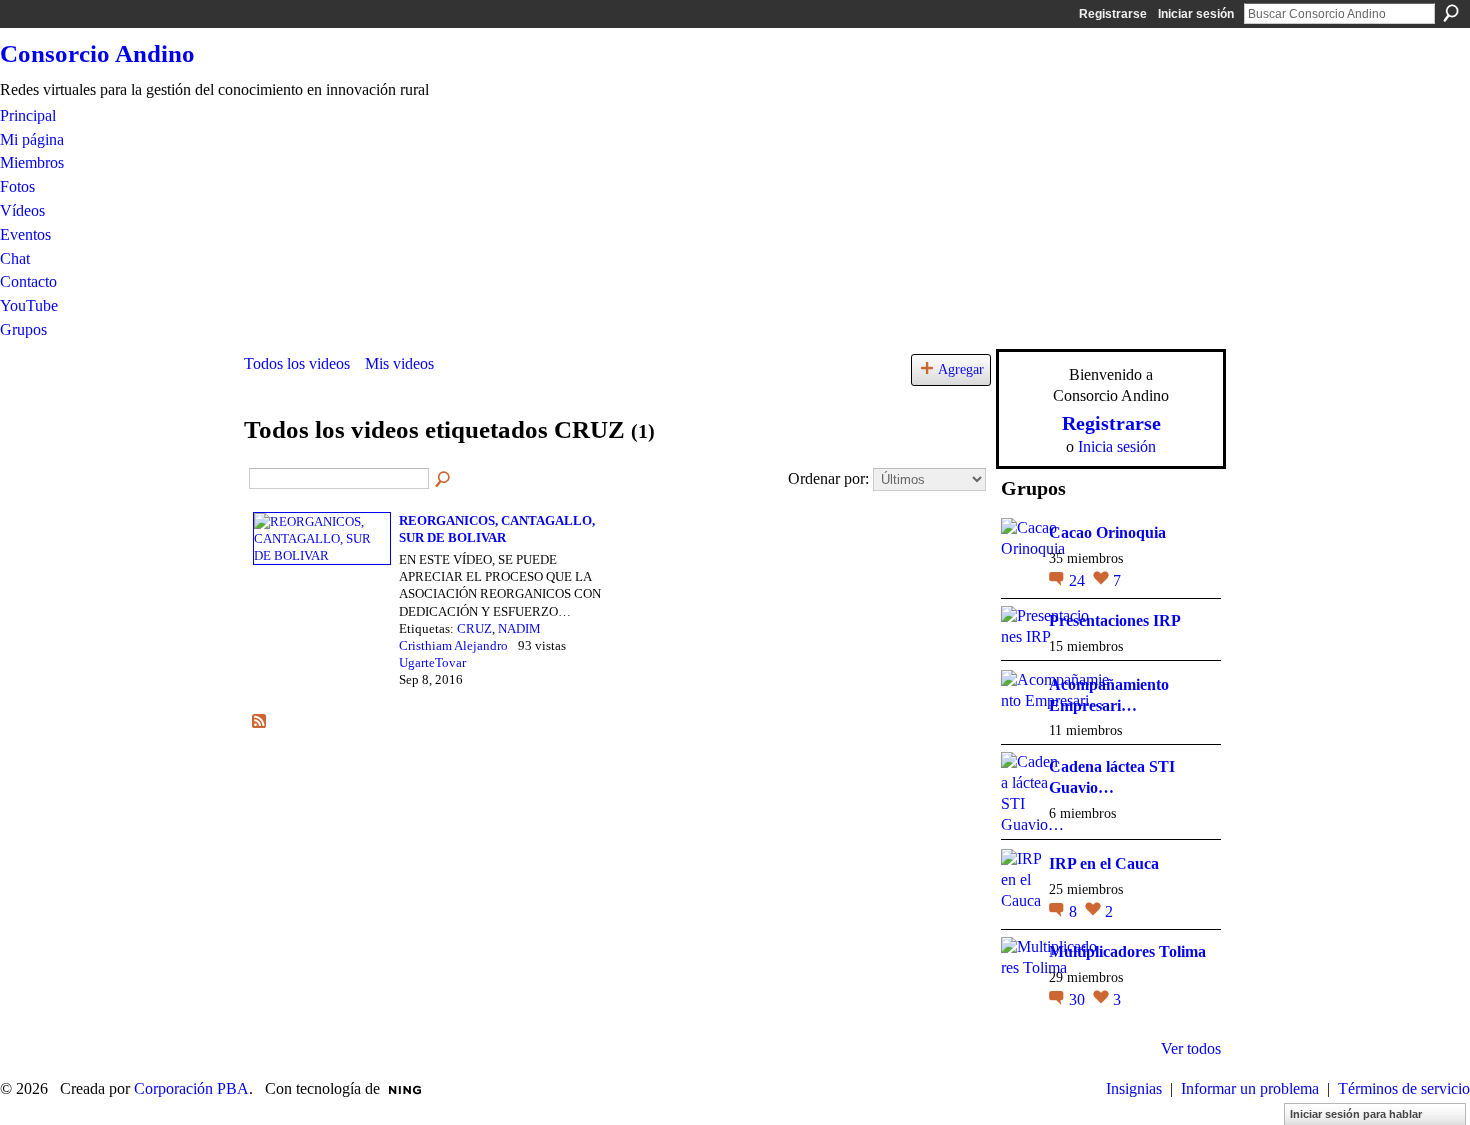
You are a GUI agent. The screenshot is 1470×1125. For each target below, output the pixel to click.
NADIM (519, 628)
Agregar (961, 369)
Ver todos (1191, 1048)
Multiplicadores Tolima (1127, 951)
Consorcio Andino (97, 53)
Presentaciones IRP (1115, 620)
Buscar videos (444, 480)
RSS (260, 722)
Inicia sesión (1117, 446)
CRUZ (474, 628)
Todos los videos (297, 363)
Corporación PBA (191, 1088)
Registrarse (1113, 14)
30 (1079, 999)
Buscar (1451, 13)
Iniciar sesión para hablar (1356, 1114)
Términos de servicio (1404, 1088)
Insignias (1134, 1088)
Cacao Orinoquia (1107, 532)
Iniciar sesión (1196, 14)
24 (1079, 580)
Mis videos (399, 363)
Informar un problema (1250, 1088)
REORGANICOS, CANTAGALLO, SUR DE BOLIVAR (497, 529)
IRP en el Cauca (1104, 863)
